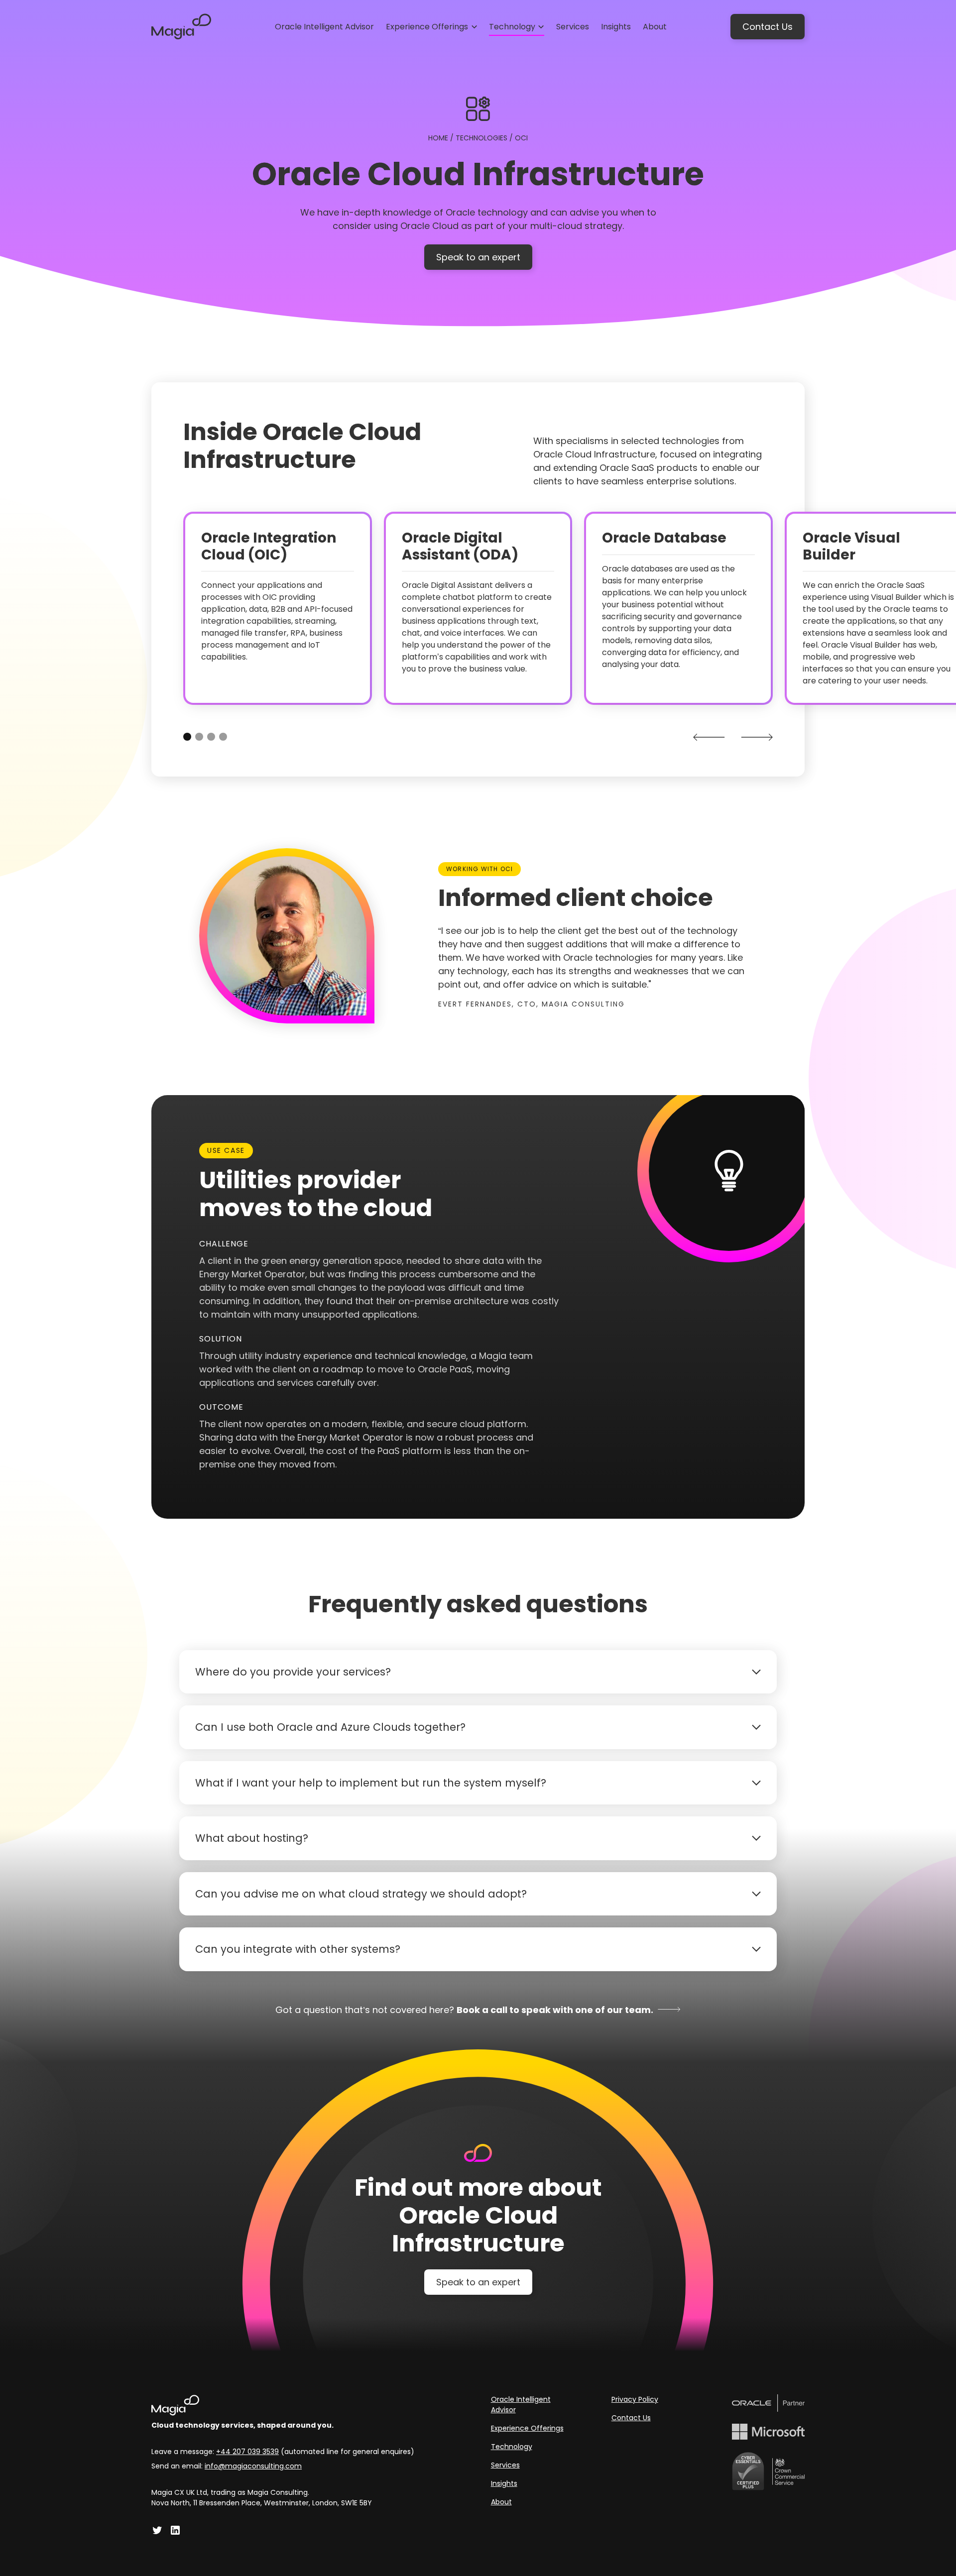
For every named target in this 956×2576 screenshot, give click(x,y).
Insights (504, 2483)
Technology (512, 2447)
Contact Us (768, 27)
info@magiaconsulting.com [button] (253, 2466)
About (501, 2502)
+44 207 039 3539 (247, 2452)
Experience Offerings (527, 2428)
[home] (181, 27)
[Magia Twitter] (157, 2530)
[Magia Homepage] (283, 2405)
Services (505, 2465)
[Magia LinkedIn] (175, 2530)
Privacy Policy (635, 2399)
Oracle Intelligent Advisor (521, 2405)
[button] (431, 27)
